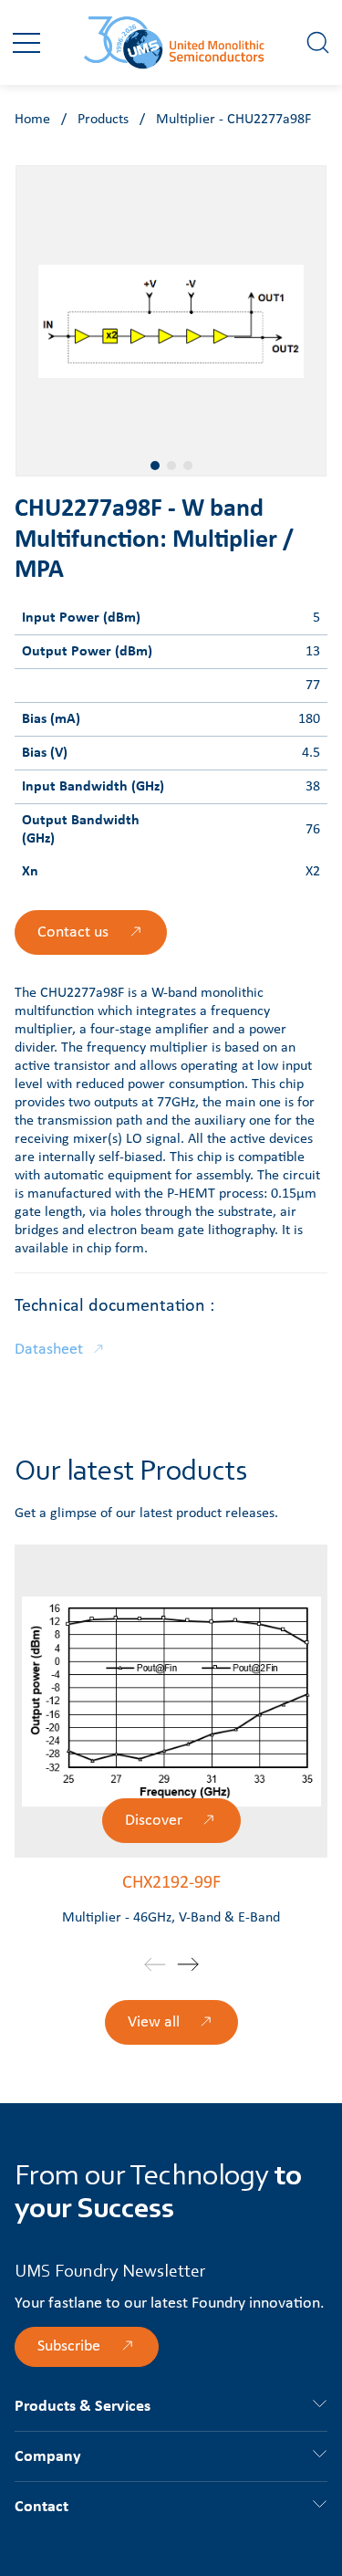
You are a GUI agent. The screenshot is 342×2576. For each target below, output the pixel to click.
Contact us (73, 932)
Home (32, 120)
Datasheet (49, 1350)
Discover (154, 1821)
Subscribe (69, 2346)
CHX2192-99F (171, 1883)
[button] (26, 43)
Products (103, 120)
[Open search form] (318, 42)
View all (154, 2022)
